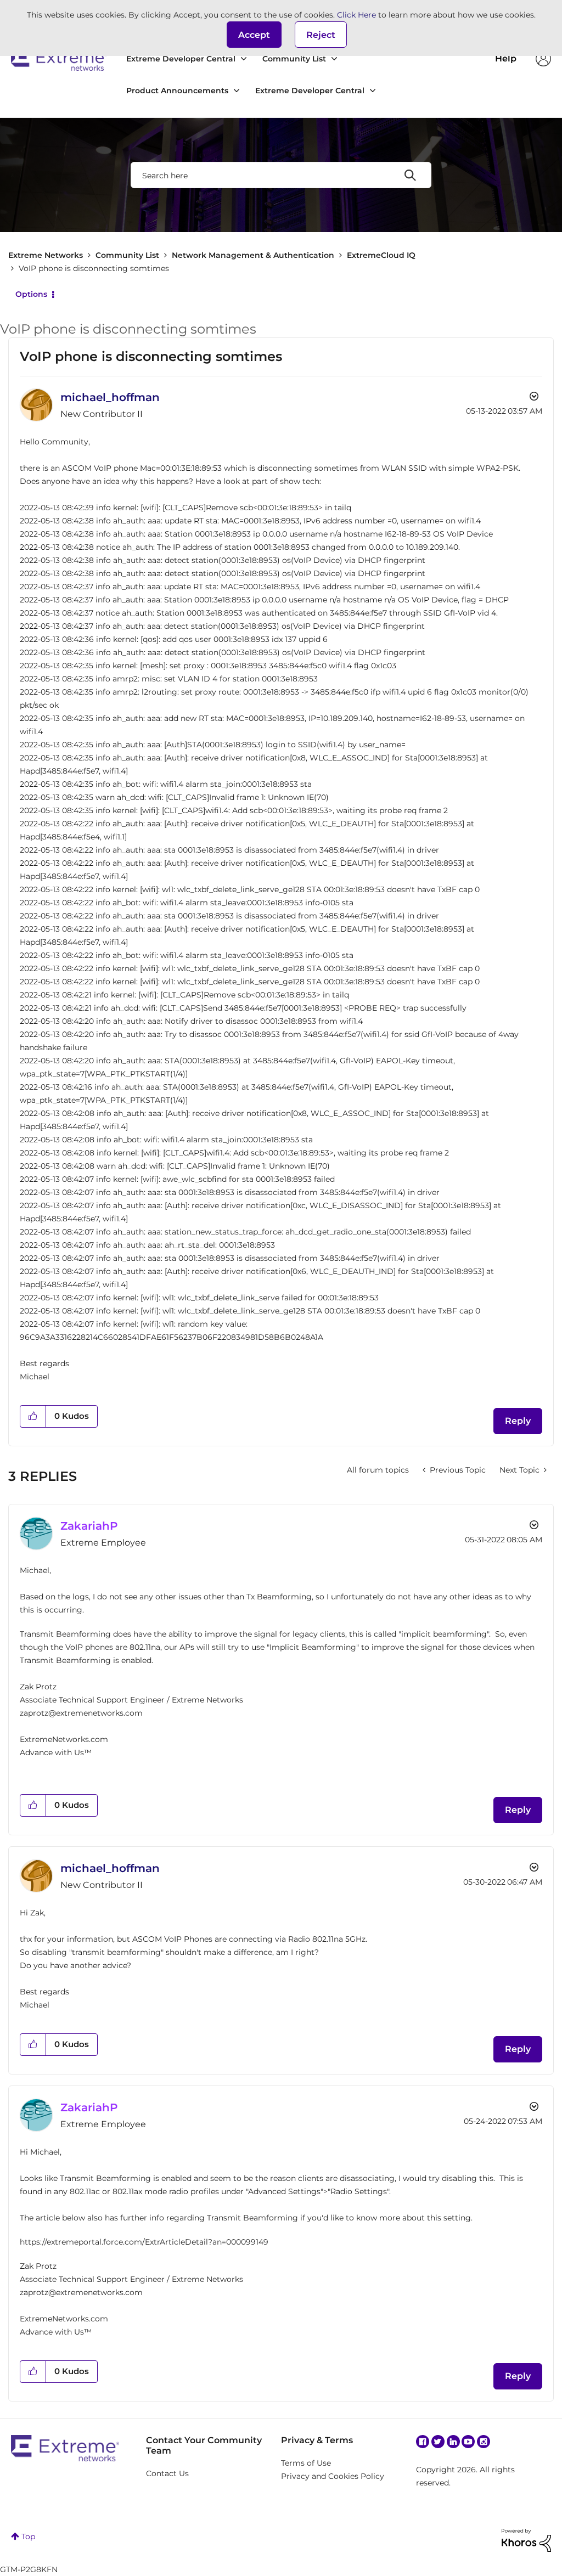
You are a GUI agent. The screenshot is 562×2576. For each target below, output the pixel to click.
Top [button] (28, 2536)
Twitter (438, 2442)
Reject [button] (321, 35)
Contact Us (167, 2473)
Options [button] (31, 294)
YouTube (468, 2442)
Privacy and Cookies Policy (333, 2476)
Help (506, 58)
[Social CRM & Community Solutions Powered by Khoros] (526, 2540)
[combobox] (281, 175)
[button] (254, 35)
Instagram (484, 2442)
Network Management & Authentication (253, 255)
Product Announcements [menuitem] (177, 91)
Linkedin (453, 2442)
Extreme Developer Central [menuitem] (181, 59)
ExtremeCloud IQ (381, 255)
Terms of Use (306, 2463)
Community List (127, 255)
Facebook (423, 2442)
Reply (518, 1421)
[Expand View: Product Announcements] (237, 91)
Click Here (356, 15)
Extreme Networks (59, 59)
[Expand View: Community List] (334, 59)
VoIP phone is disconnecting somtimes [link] (94, 268)
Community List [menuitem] (294, 59)
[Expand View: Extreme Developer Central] (244, 59)
